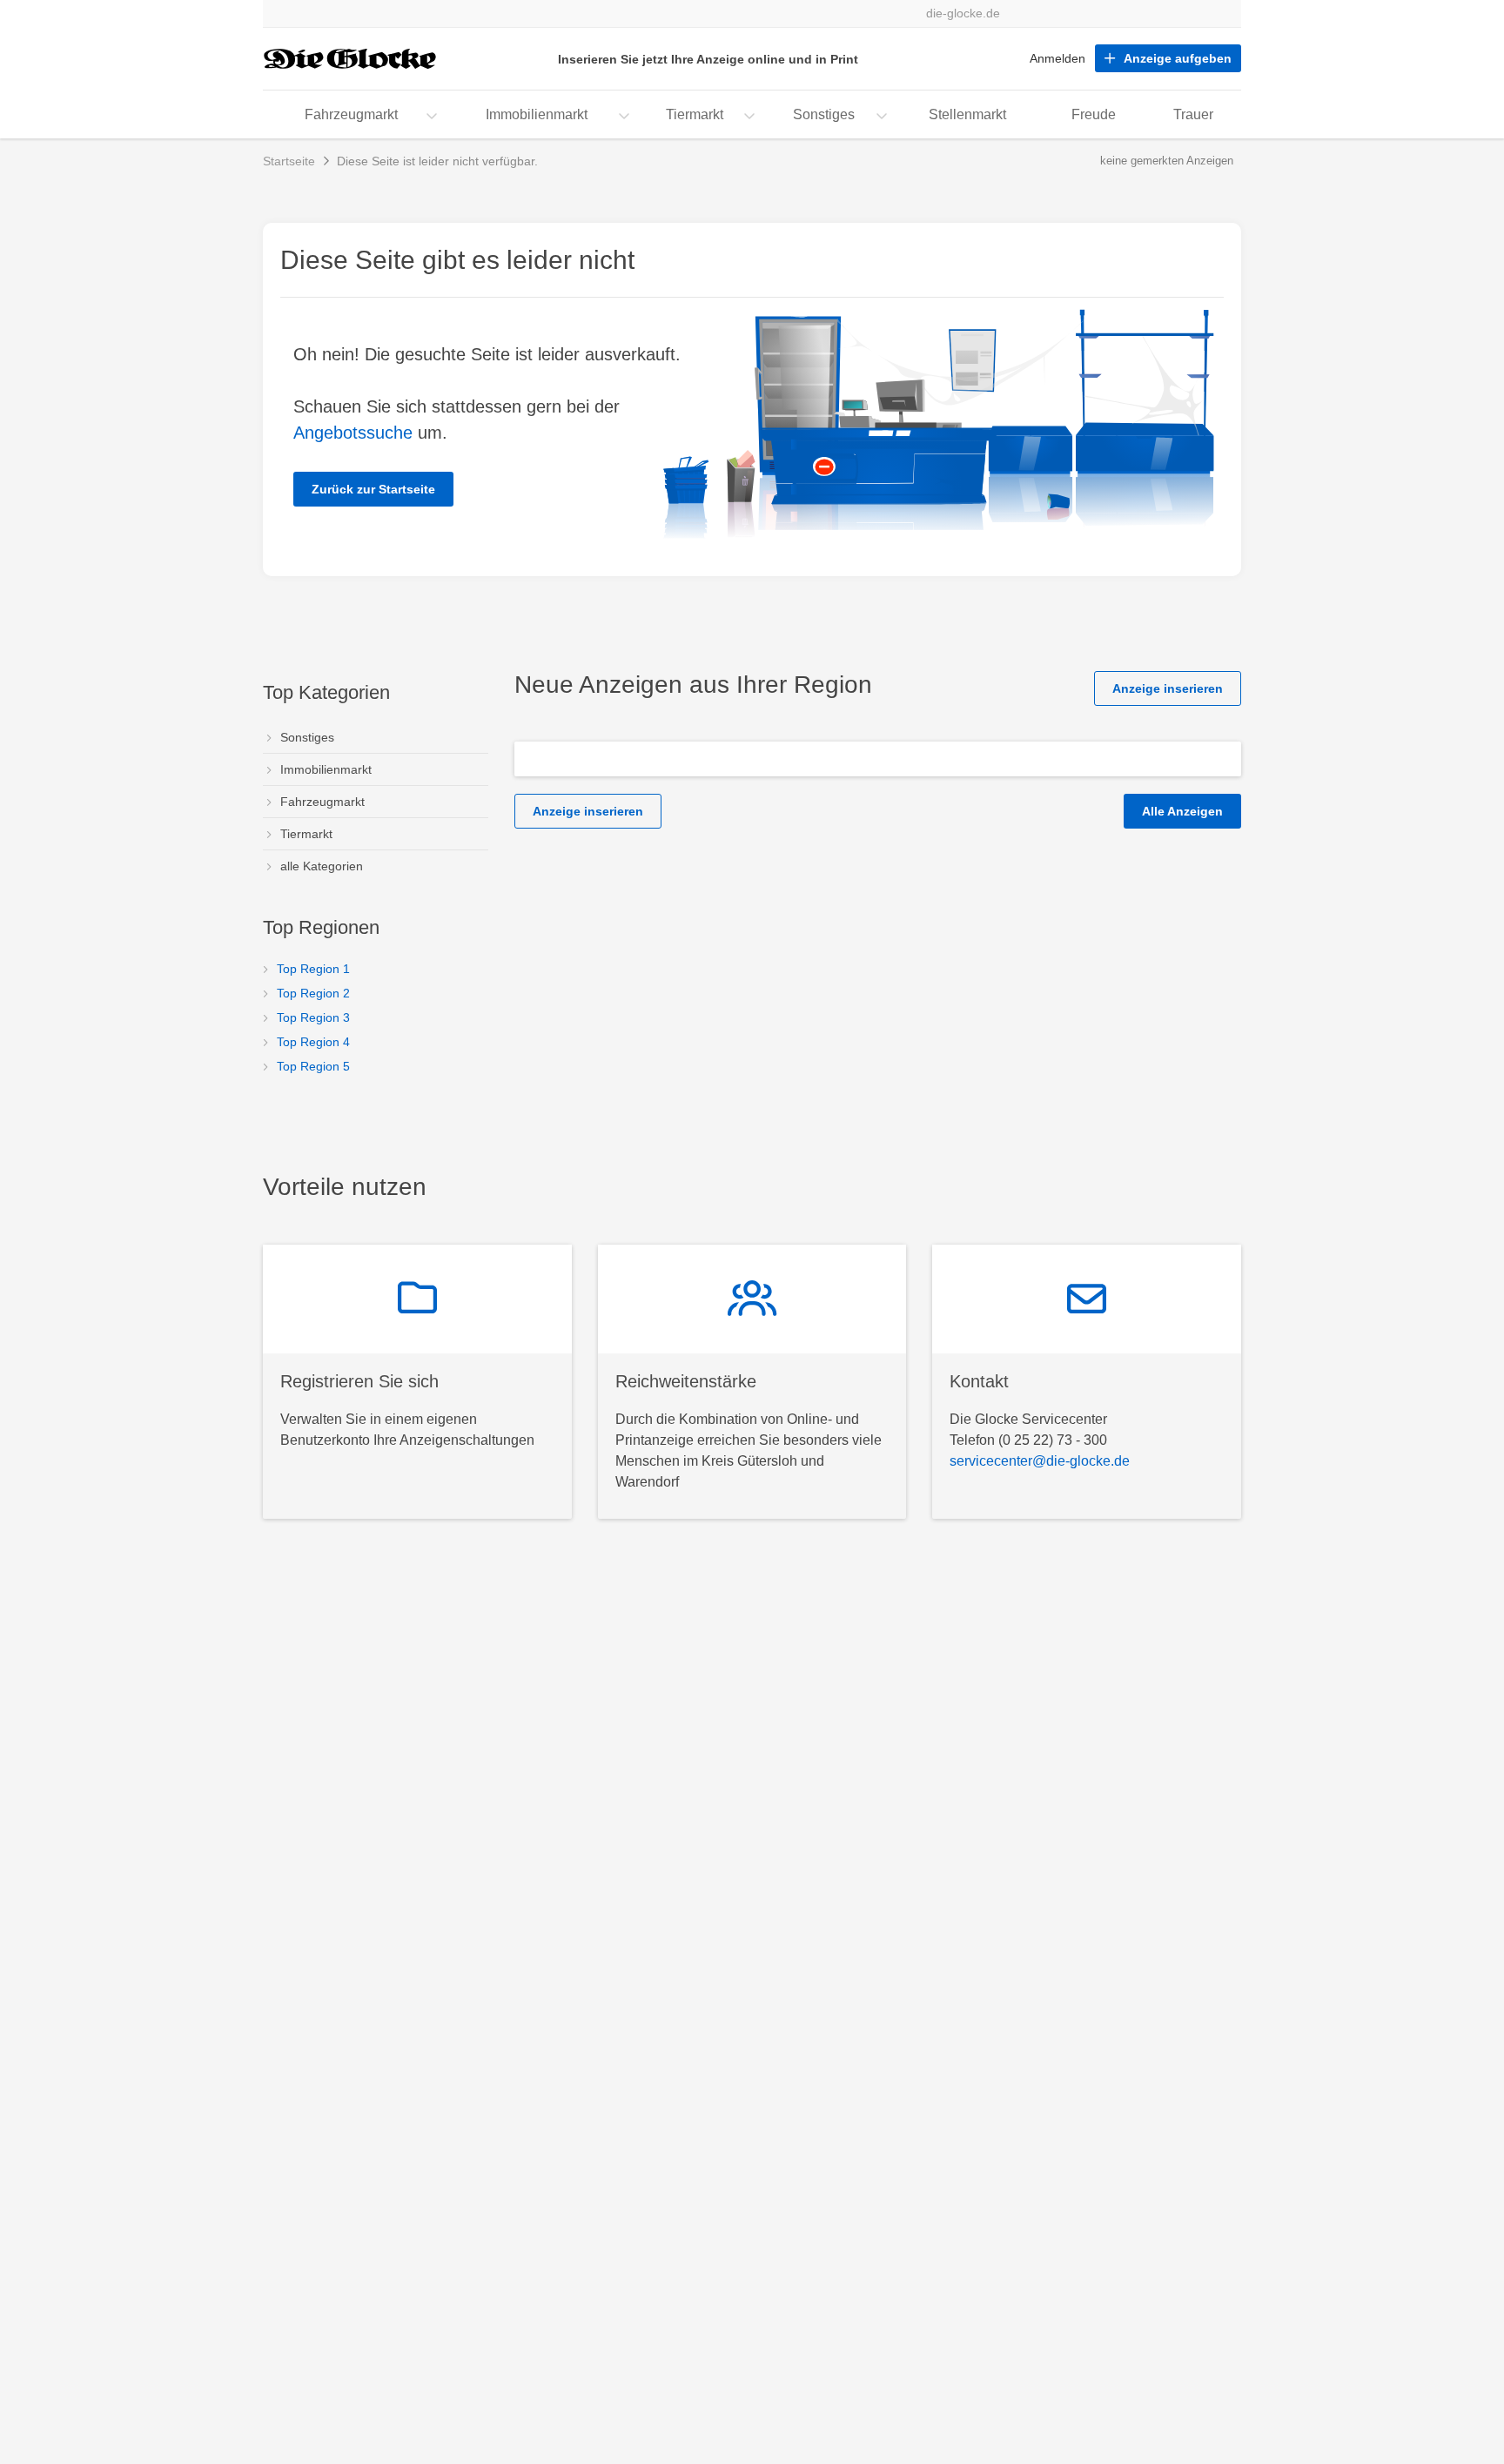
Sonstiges (824, 114)
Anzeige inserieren (1168, 688)
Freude (1094, 114)
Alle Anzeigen (1182, 811)
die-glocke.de (963, 13)
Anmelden (1057, 58)
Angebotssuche (353, 433)
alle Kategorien (322, 866)
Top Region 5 (313, 1066)
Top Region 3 (313, 1017)
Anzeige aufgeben (1178, 58)
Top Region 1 (313, 969)
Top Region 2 (313, 993)
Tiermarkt (695, 114)
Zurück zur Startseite (373, 489)
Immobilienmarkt (537, 114)
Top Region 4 (313, 1042)
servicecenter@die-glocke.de (1040, 1461)
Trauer (1193, 114)
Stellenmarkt (967, 114)
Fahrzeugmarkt (351, 114)
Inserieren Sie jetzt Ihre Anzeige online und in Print (708, 59)
